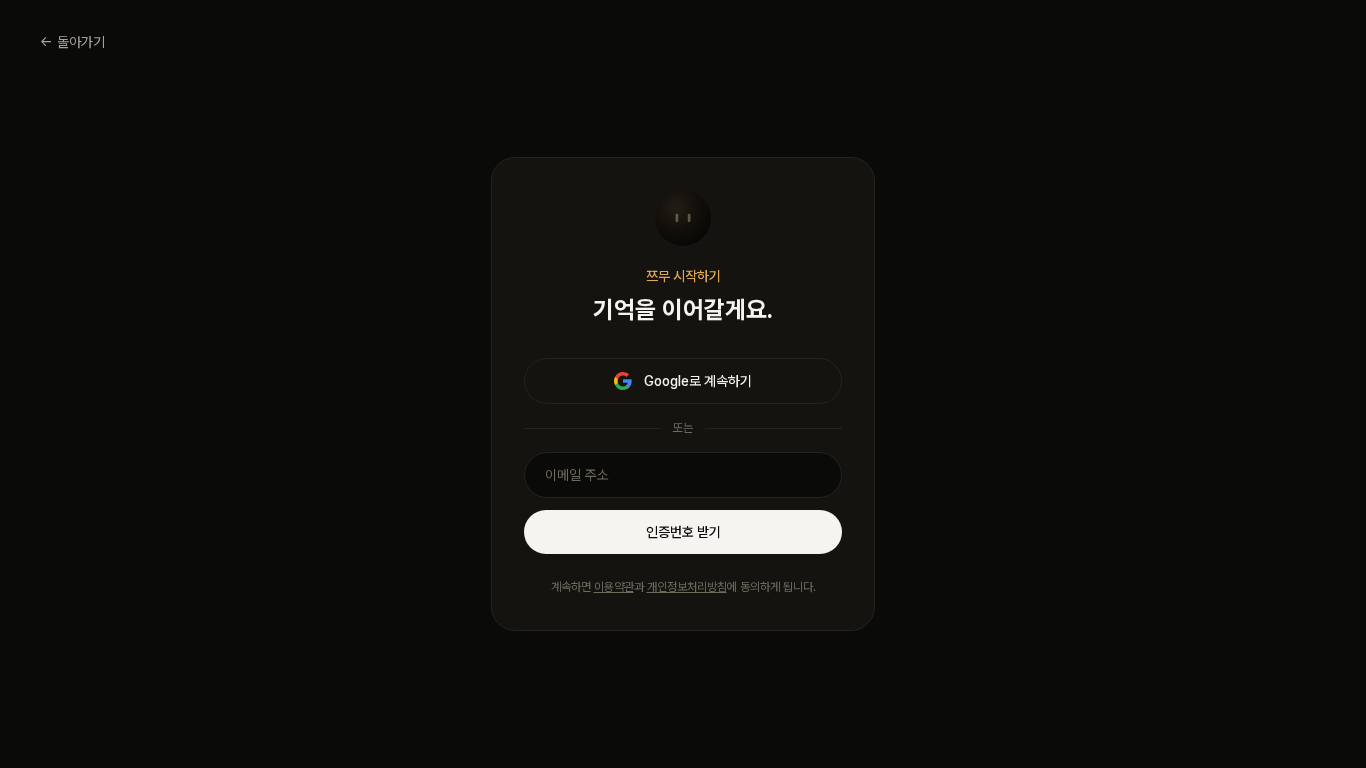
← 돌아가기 (72, 42)
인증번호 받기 (683, 532)
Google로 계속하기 (698, 381)
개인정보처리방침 (687, 587)
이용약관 (614, 587)
